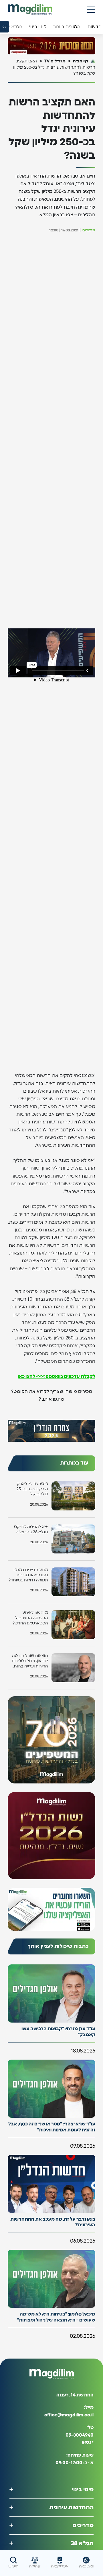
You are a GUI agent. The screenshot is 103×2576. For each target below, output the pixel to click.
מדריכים (83, 2525)
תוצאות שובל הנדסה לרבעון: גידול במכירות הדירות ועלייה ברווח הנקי (30, 1661)
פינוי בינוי (83, 2489)
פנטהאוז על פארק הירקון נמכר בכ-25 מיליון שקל (32, 1489)
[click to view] (51, 46)
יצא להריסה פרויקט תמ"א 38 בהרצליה (31, 1530)
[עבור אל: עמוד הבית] (30, 10)
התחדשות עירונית (71, 2507)
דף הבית (81, 61)
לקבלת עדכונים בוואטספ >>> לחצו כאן (57, 1376)
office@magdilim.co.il (69, 2415)
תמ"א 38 (82, 2543)
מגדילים (89, 230)
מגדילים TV (55, 61)
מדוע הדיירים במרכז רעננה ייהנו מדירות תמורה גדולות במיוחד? (28, 1575)
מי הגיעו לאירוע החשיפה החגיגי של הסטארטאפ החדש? (30, 1618)
